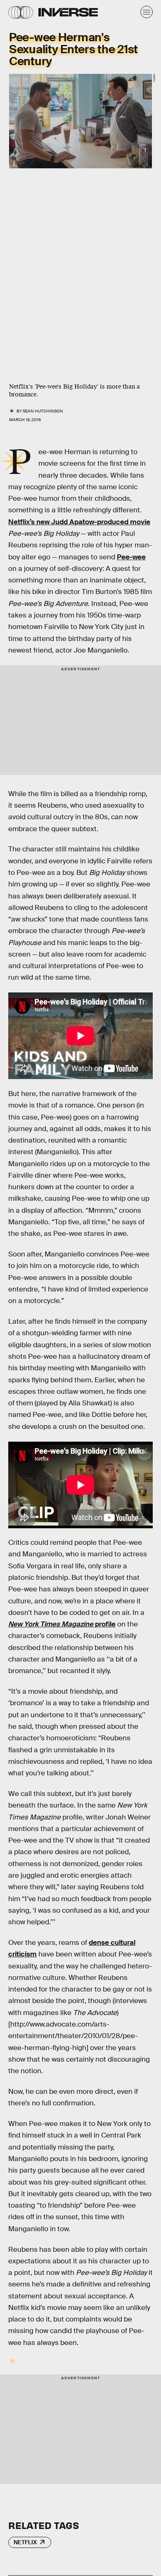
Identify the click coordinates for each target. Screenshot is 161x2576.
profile (62, 1624)
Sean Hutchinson (43, 411)
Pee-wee (131, 557)
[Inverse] (68, 12)
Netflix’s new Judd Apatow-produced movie (79, 522)
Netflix (25, 2542)
